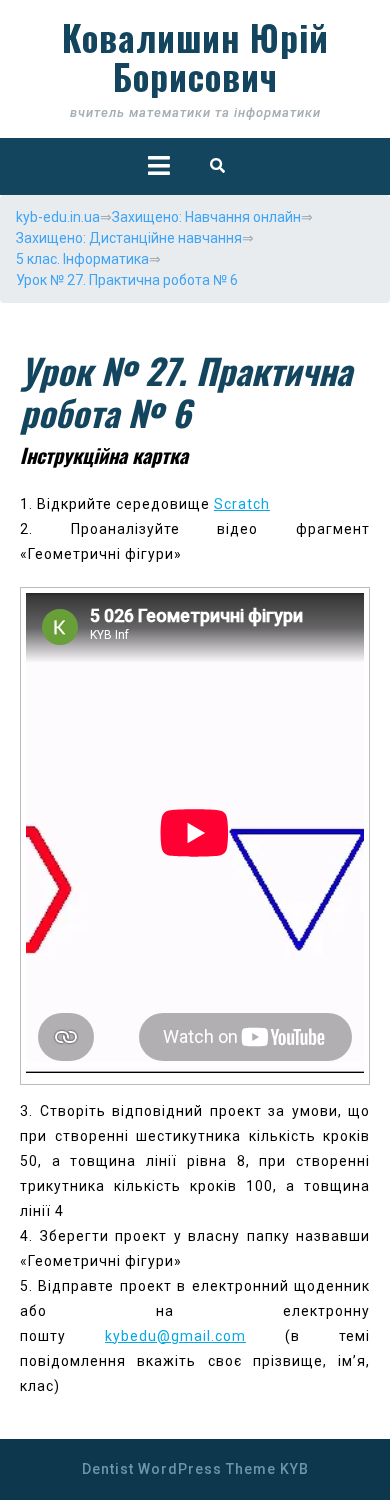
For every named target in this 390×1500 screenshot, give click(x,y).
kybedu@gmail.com (175, 1336)
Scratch (242, 504)
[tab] (159, 165)
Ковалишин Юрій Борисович (195, 56)
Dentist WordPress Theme (179, 1469)
